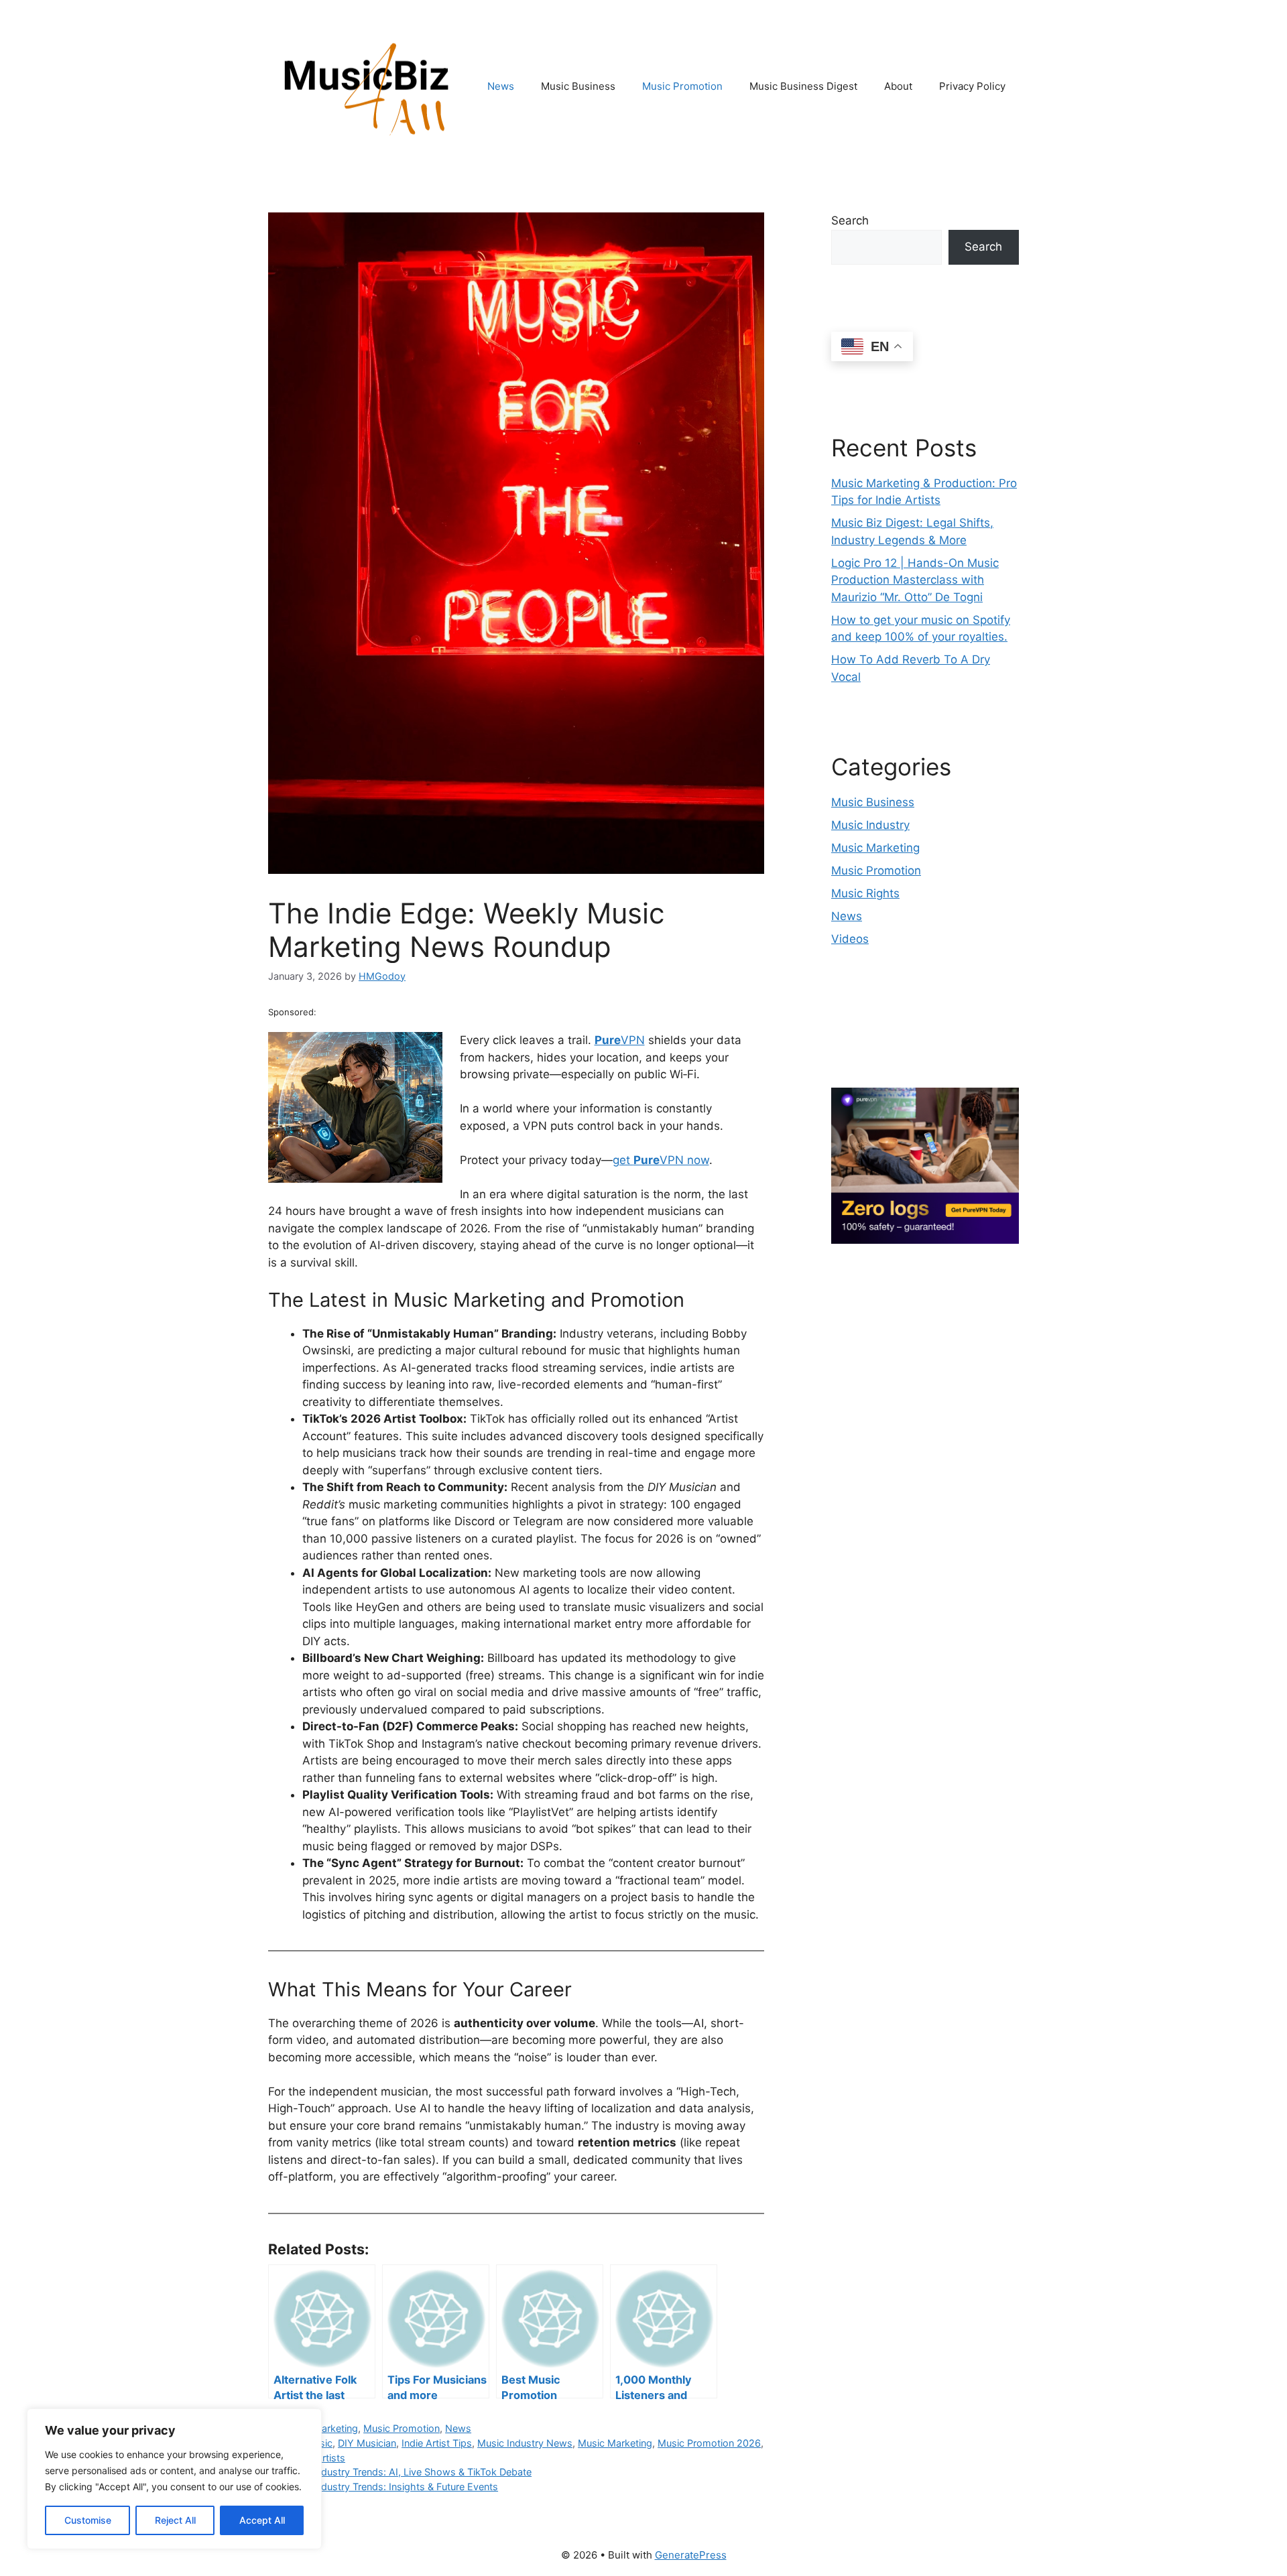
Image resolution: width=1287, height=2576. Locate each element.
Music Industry (870, 825)
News (501, 86)
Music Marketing (615, 2443)
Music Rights (865, 893)
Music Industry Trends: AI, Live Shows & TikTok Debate (408, 2472)
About (898, 86)
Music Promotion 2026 (709, 2443)
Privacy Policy (972, 86)
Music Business (578, 86)
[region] (174, 2479)
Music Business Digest (803, 86)
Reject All (175, 2520)
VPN (620, 1040)
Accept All (262, 2520)
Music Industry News (525, 2443)
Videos (850, 939)
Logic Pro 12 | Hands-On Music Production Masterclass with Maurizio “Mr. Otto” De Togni (915, 580)
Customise (88, 2520)
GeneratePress (691, 2555)
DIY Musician (367, 2443)
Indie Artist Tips (437, 2443)
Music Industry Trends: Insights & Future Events (391, 2487)
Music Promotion (682, 86)
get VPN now (661, 1160)
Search (850, 220)
